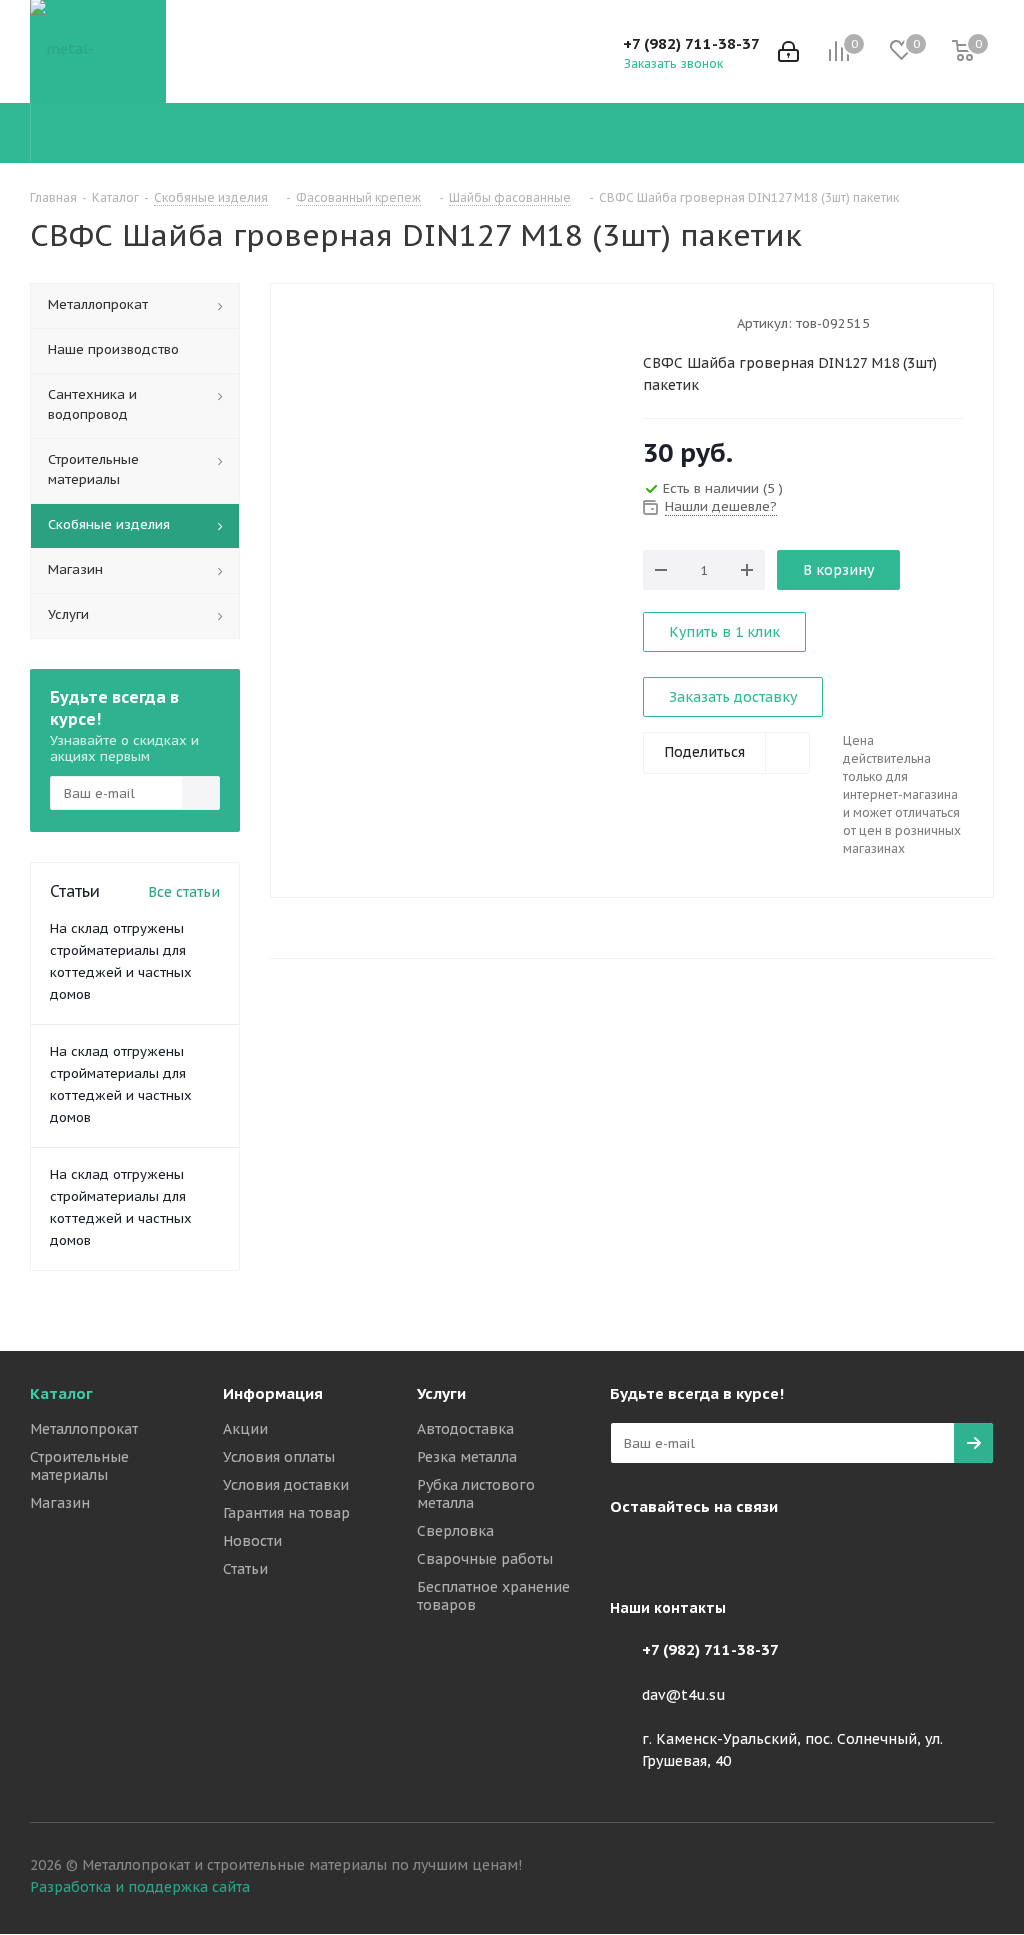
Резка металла (467, 1457)
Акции (245, 1429)
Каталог (61, 1393)
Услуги (441, 1393)
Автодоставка (465, 1429)
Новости (252, 1541)
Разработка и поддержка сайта (140, 1887)
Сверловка (455, 1531)
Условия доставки (286, 1485)
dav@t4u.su (684, 1695)
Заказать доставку (733, 697)
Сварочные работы (485, 1559)
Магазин (60, 1503)
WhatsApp (730, 1553)
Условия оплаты (279, 1457)
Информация (273, 1393)
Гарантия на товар (286, 1513)
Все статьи (184, 892)
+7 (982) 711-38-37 (691, 43)
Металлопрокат (84, 1429)
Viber (680, 1553)
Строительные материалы (79, 1466)
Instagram (630, 1553)
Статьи (245, 1569)
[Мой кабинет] (788, 51)
